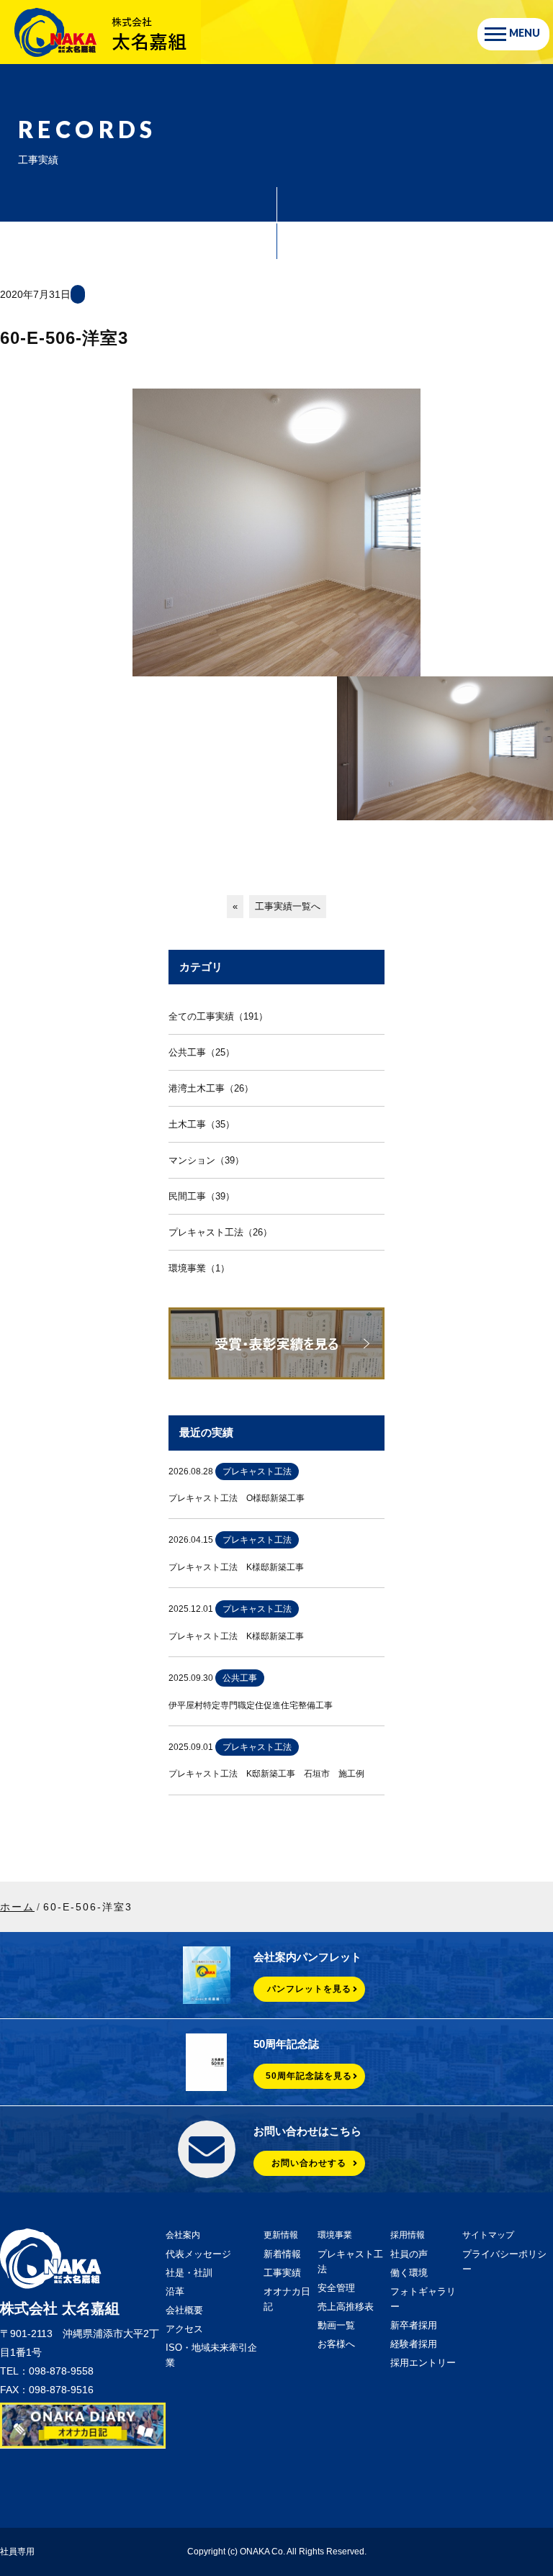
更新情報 (281, 2235)
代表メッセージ (198, 2254)
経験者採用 (414, 2344)
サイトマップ (488, 2235)
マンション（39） (206, 1160)
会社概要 (184, 2310)
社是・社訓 (189, 2273)
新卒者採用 (414, 2325)
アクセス (184, 2329)
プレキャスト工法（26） (220, 1232)
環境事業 (335, 2235)
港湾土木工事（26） (211, 1088)
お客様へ (336, 2344)
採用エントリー (423, 2363)
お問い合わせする (309, 2163)
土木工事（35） (202, 1124)
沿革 (175, 2291)
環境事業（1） (199, 1268)
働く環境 (409, 2273)
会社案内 (183, 2235)
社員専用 (17, 2552)
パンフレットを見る (309, 1989)
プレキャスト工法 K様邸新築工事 (236, 1567)
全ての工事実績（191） (218, 1016)
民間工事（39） (202, 1196)
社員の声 (409, 2254)
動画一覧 (336, 2325)
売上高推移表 (346, 2307)
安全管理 (336, 2288)
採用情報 (408, 2235)
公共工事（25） (202, 1052)
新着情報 (282, 2254)
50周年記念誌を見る (309, 2076)
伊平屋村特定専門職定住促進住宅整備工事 (251, 1705)
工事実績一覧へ (288, 906)
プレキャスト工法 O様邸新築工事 (237, 1498)
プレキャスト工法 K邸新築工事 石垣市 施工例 (266, 1774)
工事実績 (282, 2273)
